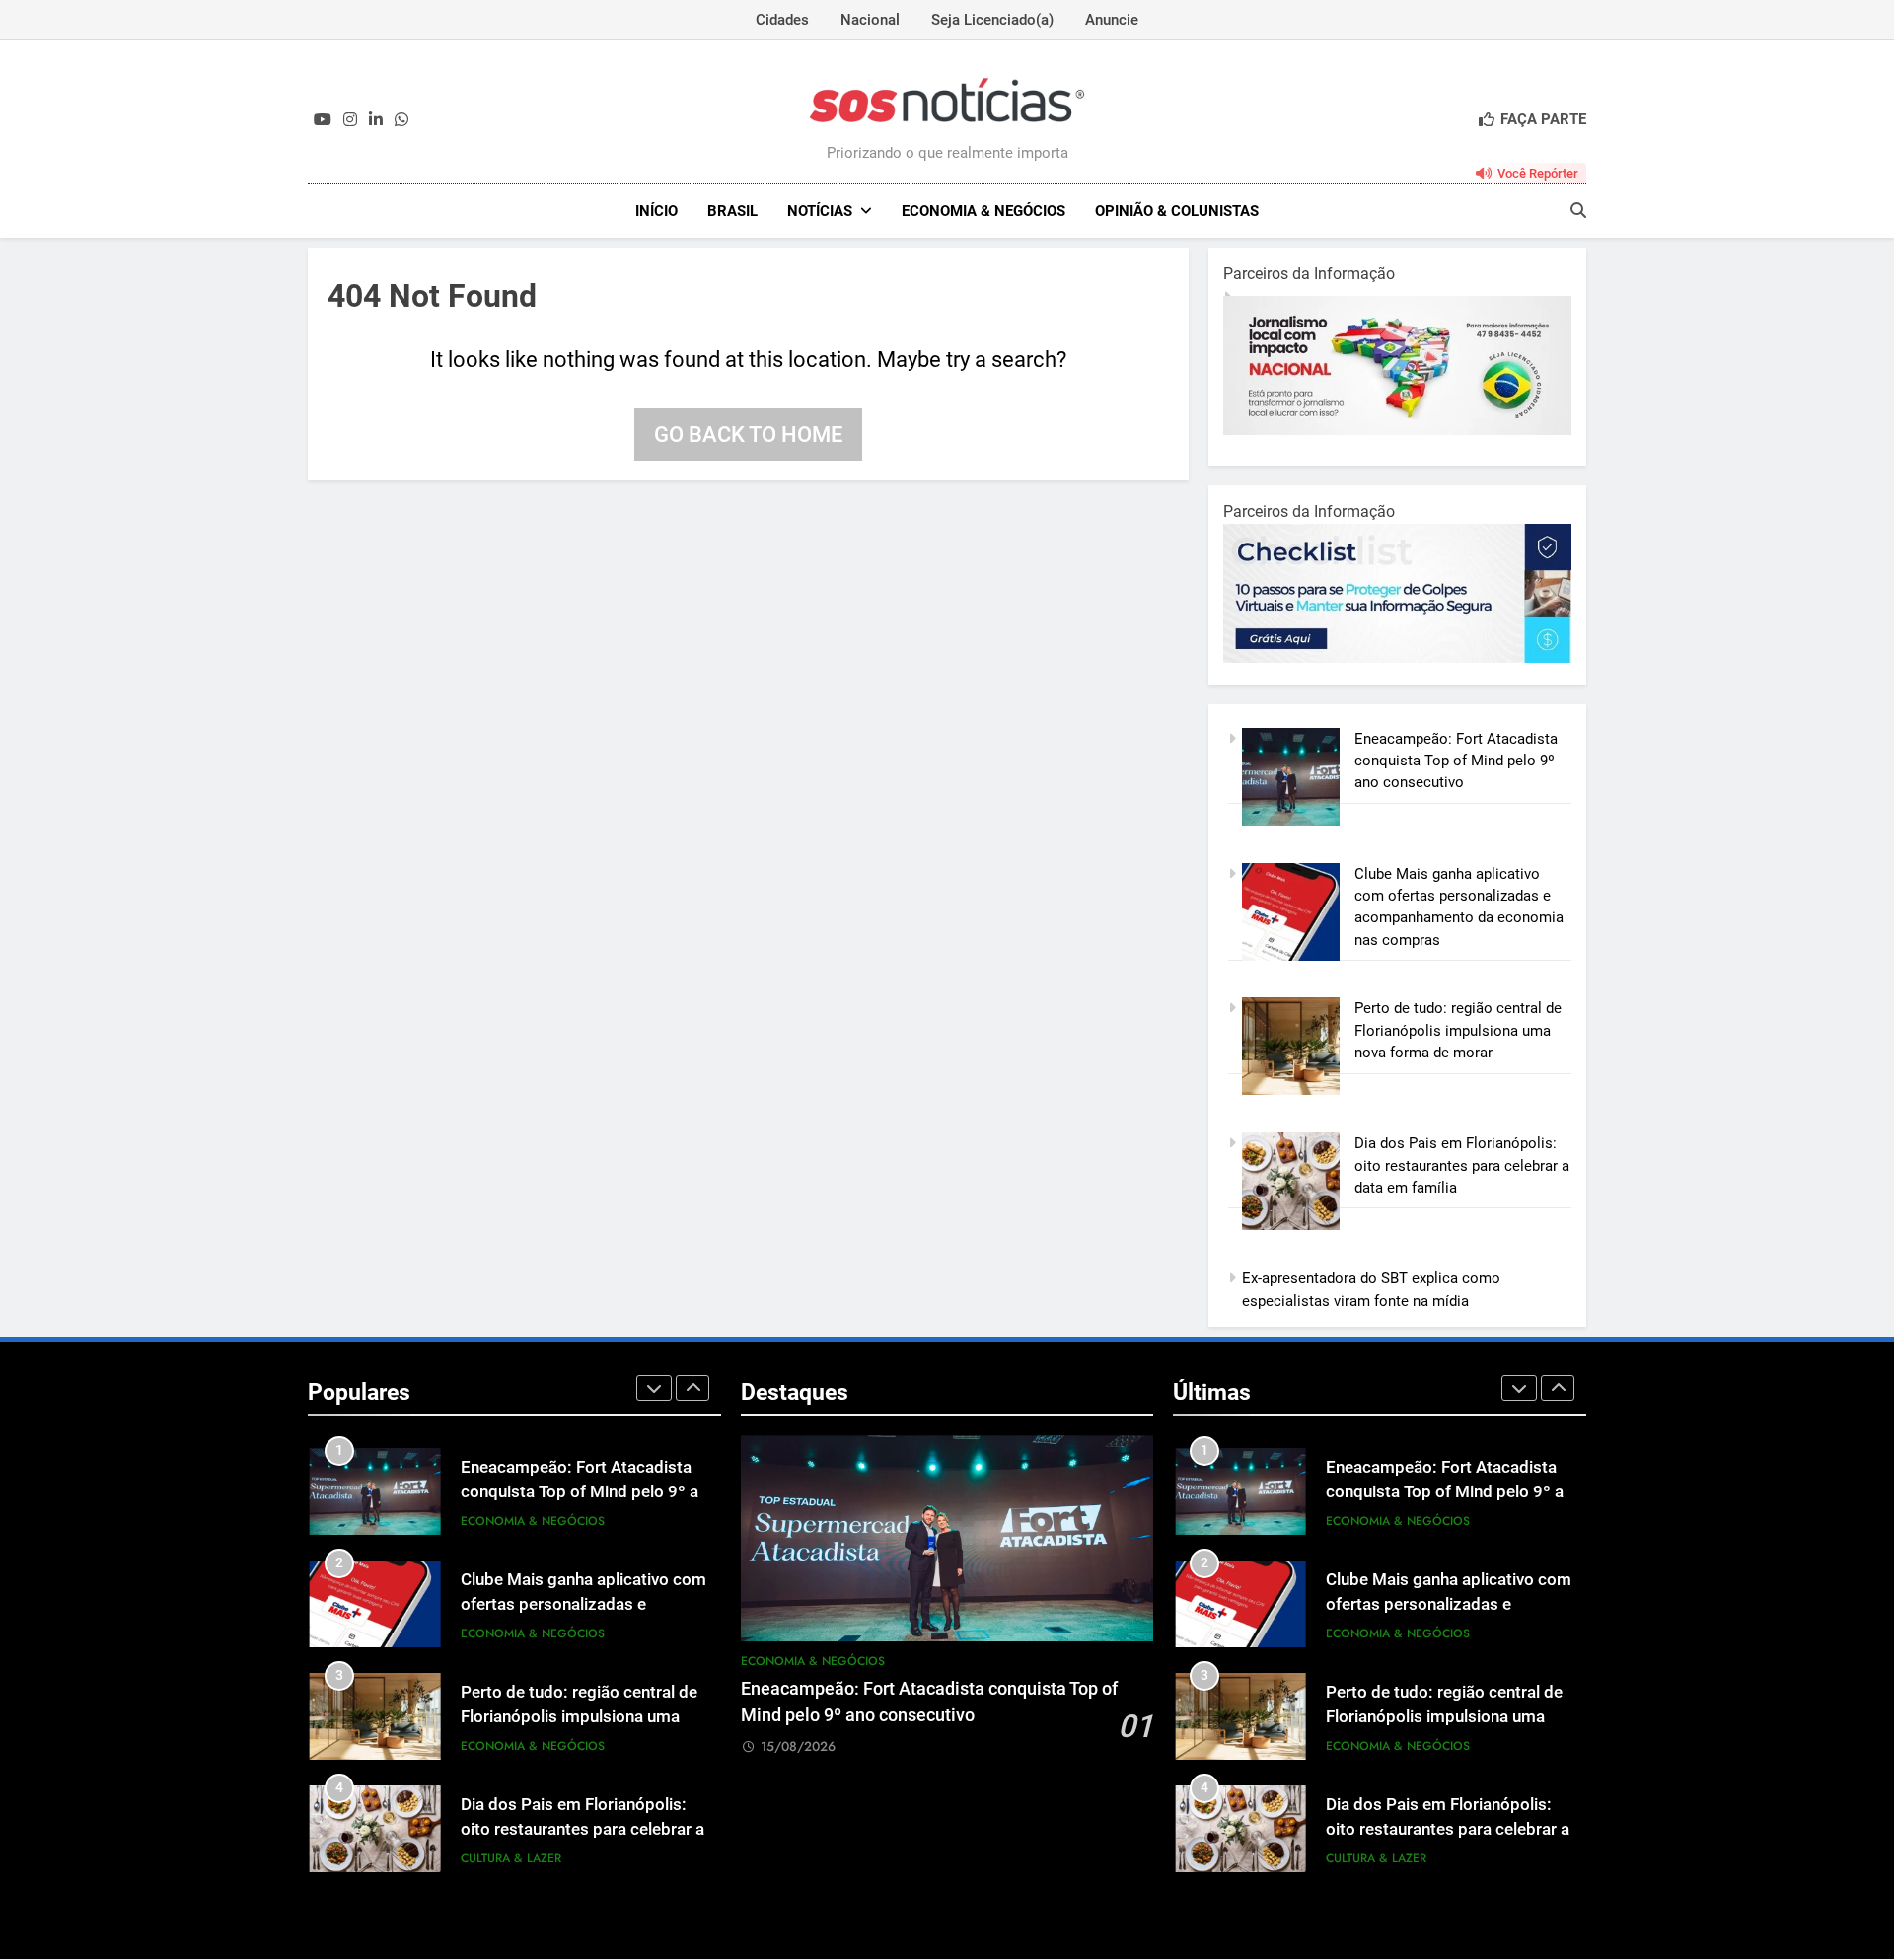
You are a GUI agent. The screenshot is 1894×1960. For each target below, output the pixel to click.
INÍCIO (656, 211)
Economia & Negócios (983, 211)
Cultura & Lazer (511, 1858)
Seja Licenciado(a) (992, 20)
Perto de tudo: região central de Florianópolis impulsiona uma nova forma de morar (1458, 1030)
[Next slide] (692, 1388)
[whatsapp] (401, 120)
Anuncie (1112, 20)
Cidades (782, 20)
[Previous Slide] (654, 1388)
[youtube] (323, 120)
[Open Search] (1578, 210)
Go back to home (748, 435)
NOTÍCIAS (820, 211)
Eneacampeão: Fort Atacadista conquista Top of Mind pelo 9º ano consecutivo (1456, 761)
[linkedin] (376, 120)
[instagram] (350, 120)
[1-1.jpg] (1406, 430)
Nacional (870, 20)
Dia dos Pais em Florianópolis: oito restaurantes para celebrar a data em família (1462, 1165)
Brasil (732, 211)
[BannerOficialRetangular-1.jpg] (1410, 658)
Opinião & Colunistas (1177, 211)
